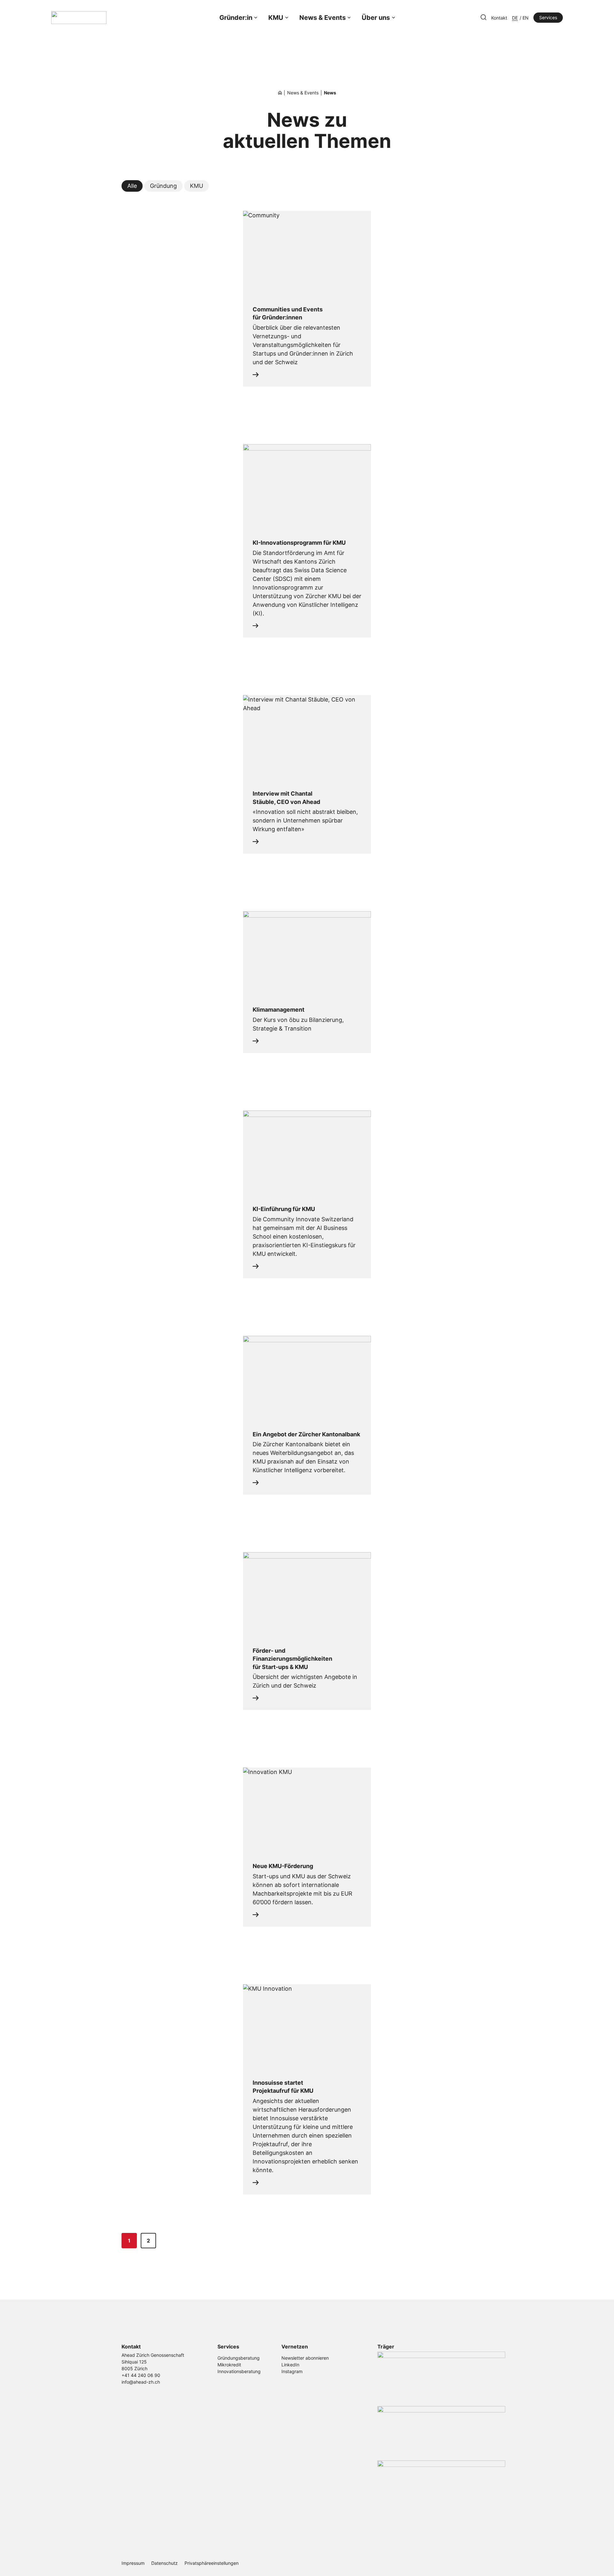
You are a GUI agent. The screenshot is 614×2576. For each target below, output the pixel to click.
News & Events (323, 18)
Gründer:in (236, 18)
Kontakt (499, 18)
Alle (132, 186)
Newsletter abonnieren (305, 2358)
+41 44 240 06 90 (141, 2375)
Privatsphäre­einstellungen (212, 2563)
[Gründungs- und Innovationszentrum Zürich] (280, 93)
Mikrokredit (229, 2365)
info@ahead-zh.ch (141, 2382)
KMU (276, 18)
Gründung (163, 186)
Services (548, 17)
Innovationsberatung (239, 2371)
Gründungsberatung (239, 2358)
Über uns (376, 18)
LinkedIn (290, 2365)
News (330, 93)
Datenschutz (165, 2563)
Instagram (292, 2371)
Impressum (133, 2563)
